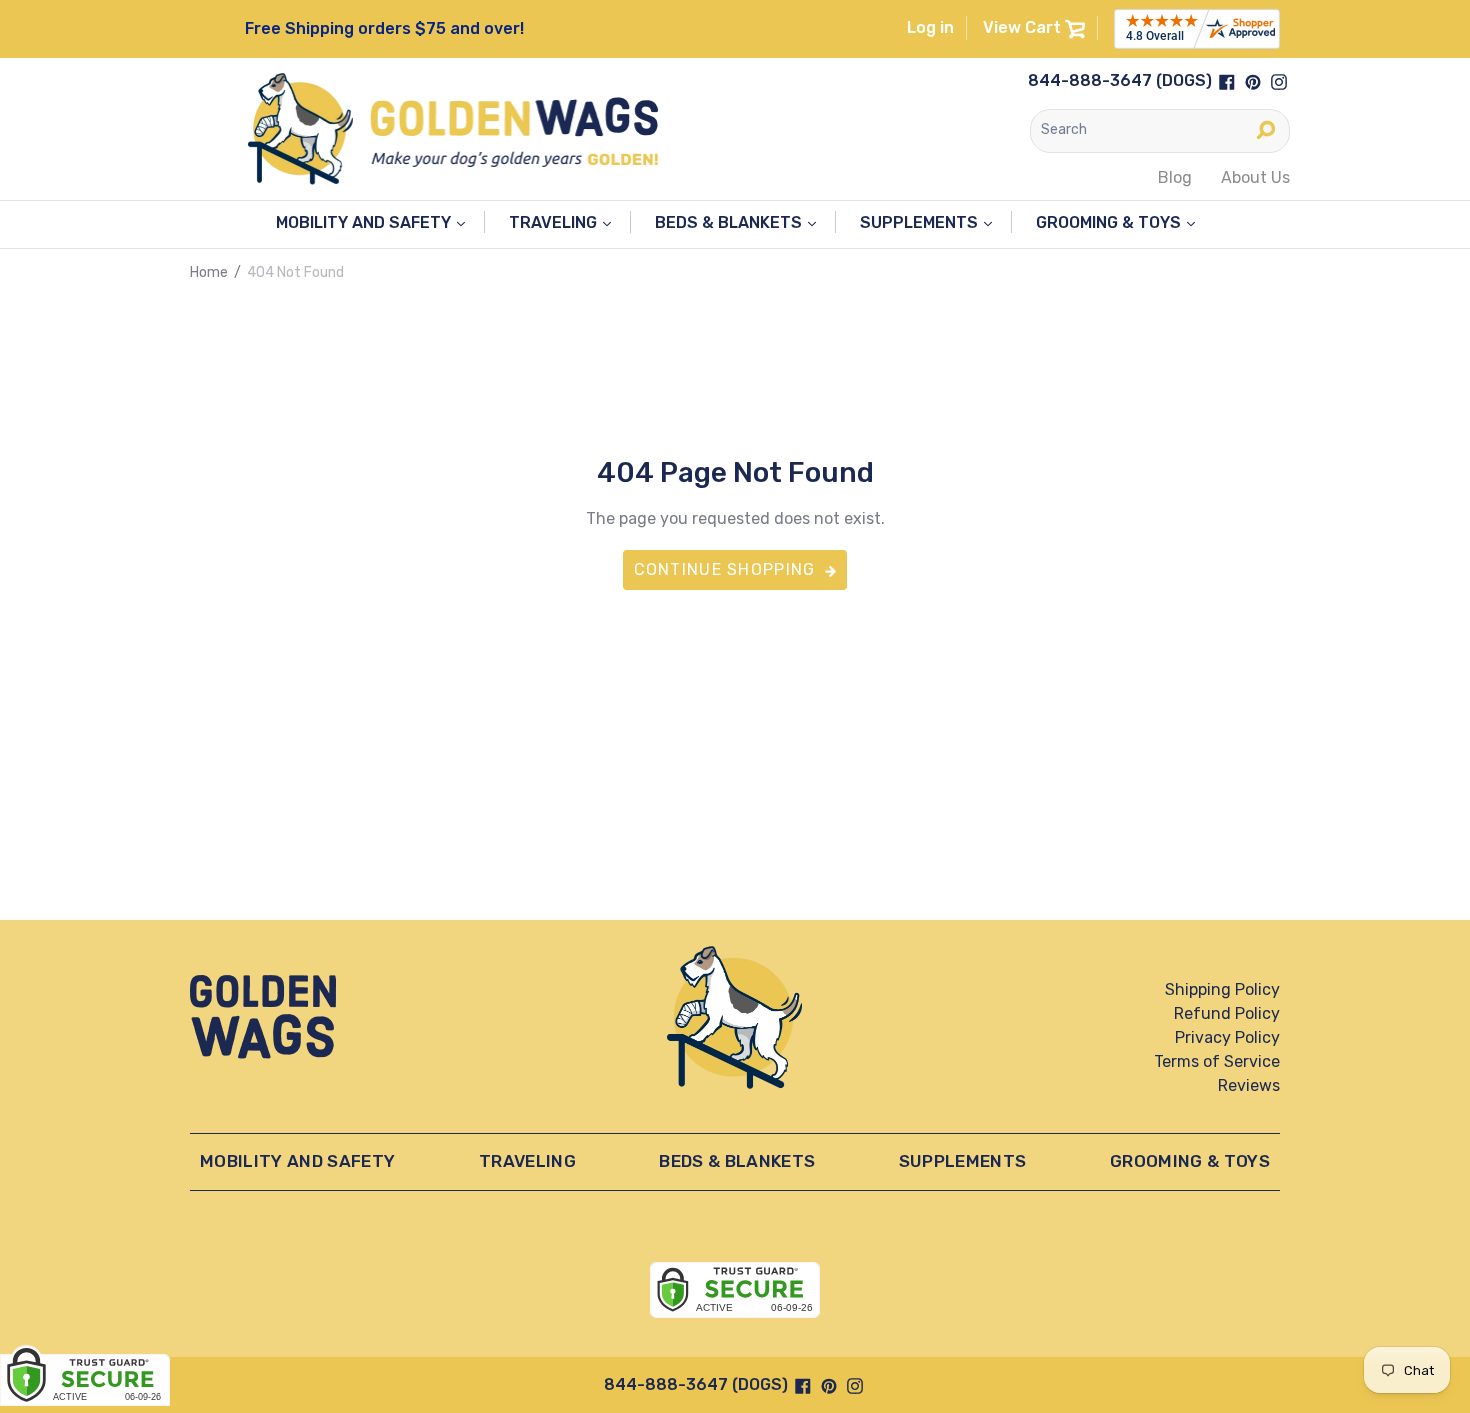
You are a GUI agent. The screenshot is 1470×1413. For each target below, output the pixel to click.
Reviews (1249, 1085)
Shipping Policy (1222, 989)
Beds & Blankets (730, 222)
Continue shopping (725, 569)
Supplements (921, 222)
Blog (1175, 177)
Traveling (555, 222)
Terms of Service (1217, 1061)
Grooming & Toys (1110, 222)
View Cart (1024, 27)
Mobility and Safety (365, 222)
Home (209, 272)
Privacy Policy (1227, 1037)
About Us (1255, 177)
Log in (930, 27)
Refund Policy (1227, 1013)
